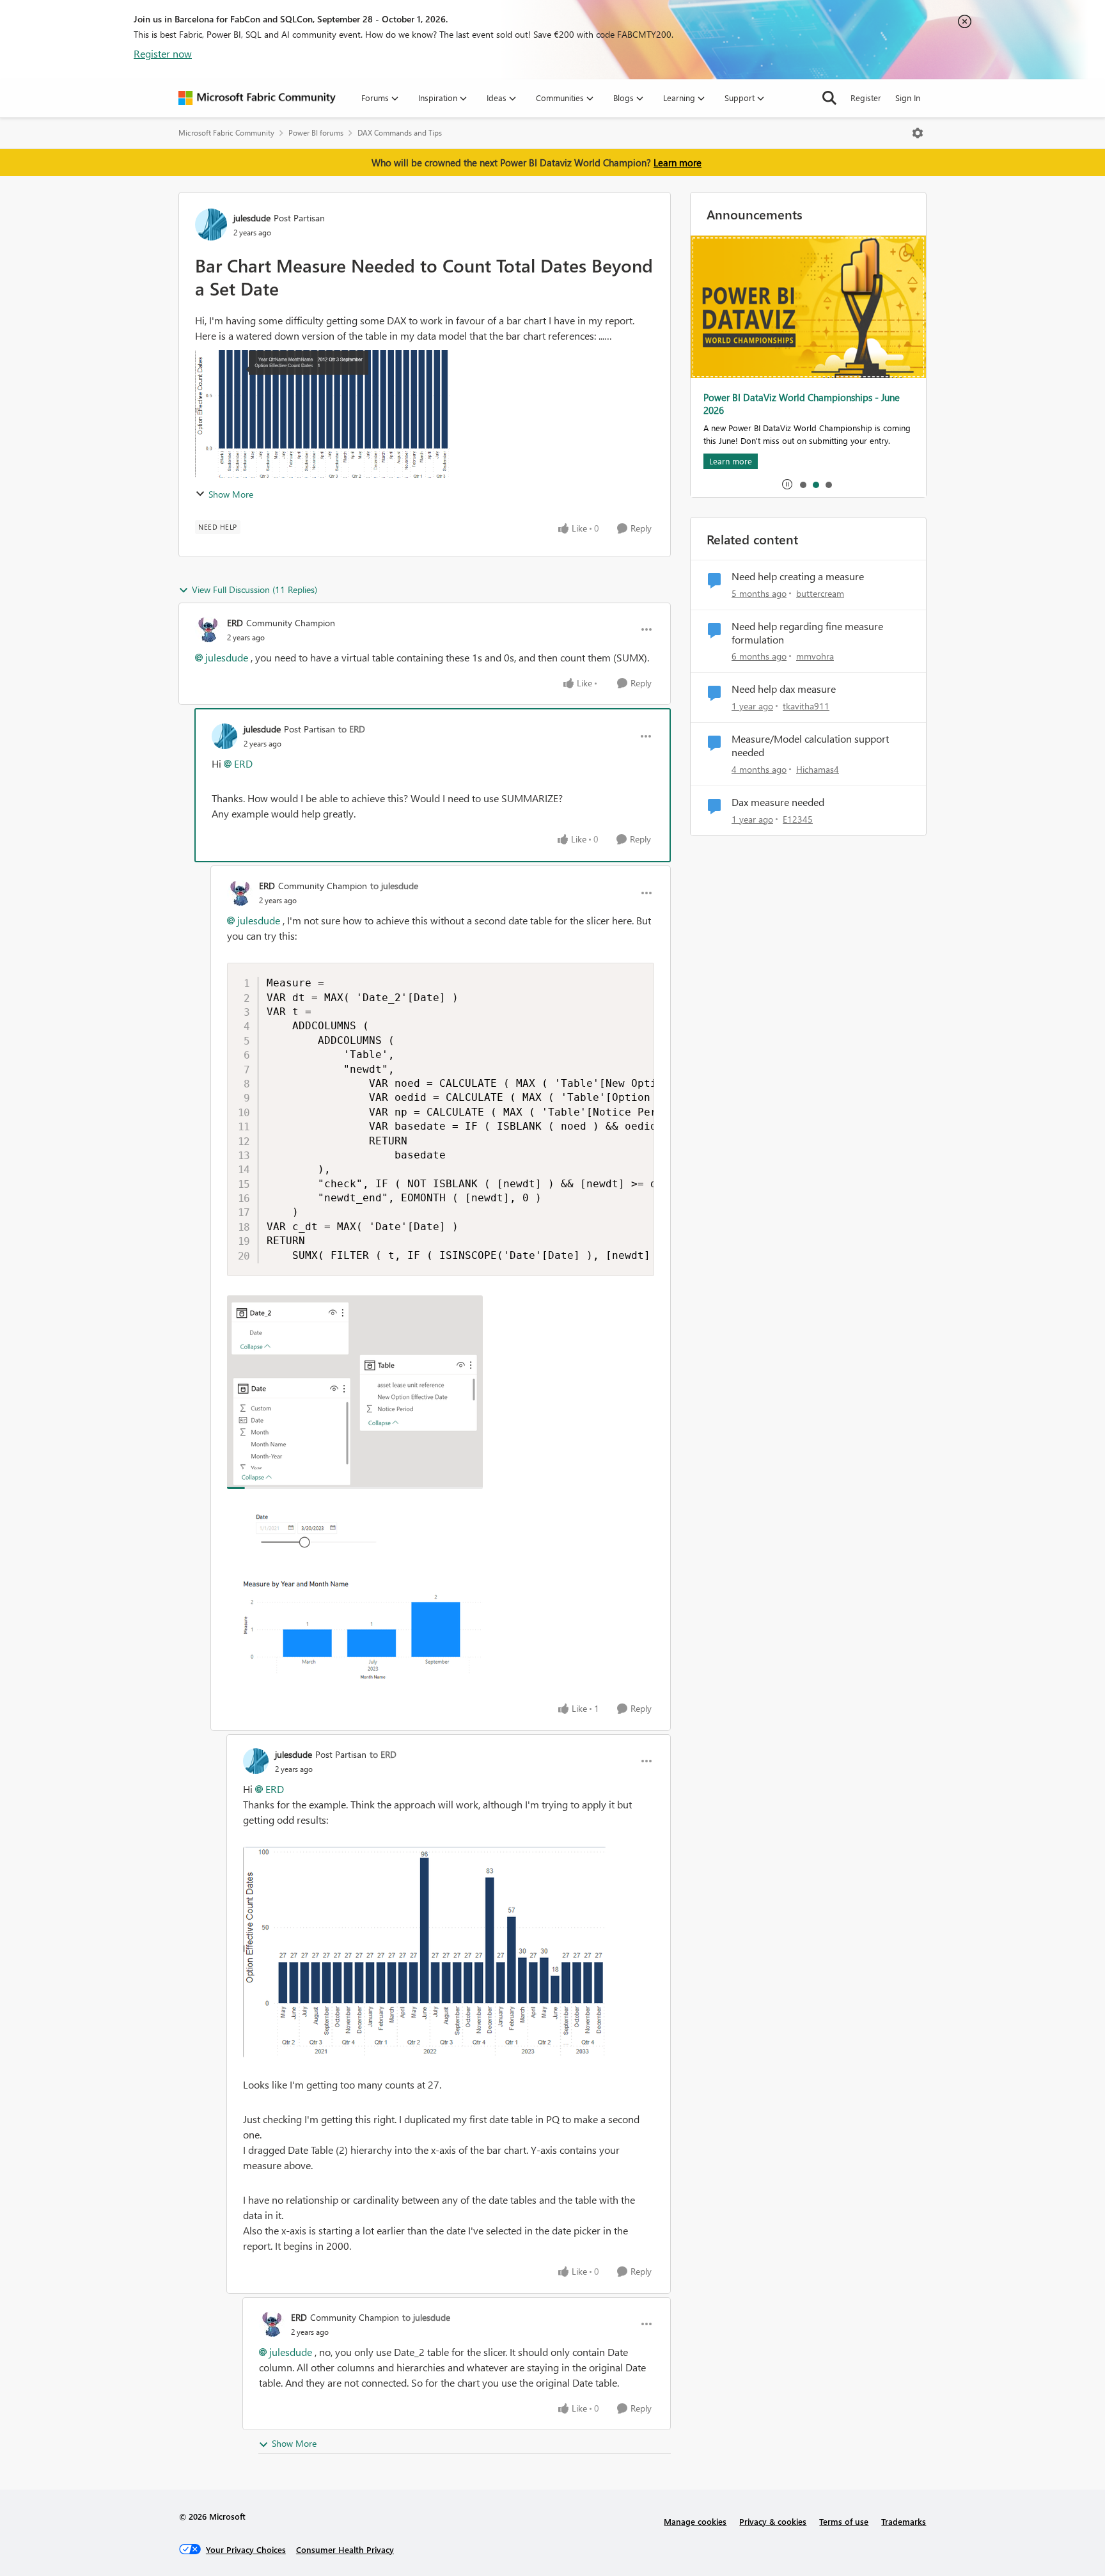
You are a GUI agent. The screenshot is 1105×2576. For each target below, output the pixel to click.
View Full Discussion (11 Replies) (255, 589)
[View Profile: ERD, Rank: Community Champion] (208, 629)
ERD (235, 623)
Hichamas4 (818, 769)
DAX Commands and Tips (400, 133)
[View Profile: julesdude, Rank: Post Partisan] (211, 225)
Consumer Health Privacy (345, 2549)
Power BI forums (316, 133)
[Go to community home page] (257, 98)
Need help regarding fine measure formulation (807, 633)
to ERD (352, 729)
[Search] (829, 98)
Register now (163, 53)
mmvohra (815, 656)
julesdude (252, 218)
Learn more (678, 162)
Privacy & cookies (773, 2521)
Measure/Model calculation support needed (810, 746)
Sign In (908, 98)
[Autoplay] (787, 484)
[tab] (803, 484)
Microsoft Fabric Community (226, 133)
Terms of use (844, 2521)
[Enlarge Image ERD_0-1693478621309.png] (355, 1392)
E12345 (798, 819)
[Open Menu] (918, 133)
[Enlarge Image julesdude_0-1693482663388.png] (425, 1952)
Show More (231, 494)
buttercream (820, 593)
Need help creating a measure (798, 576)
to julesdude (394, 886)
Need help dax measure (784, 689)
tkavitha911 (806, 706)
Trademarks (904, 2521)
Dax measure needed (778, 802)
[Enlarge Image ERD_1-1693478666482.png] (355, 1600)
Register (866, 98)
